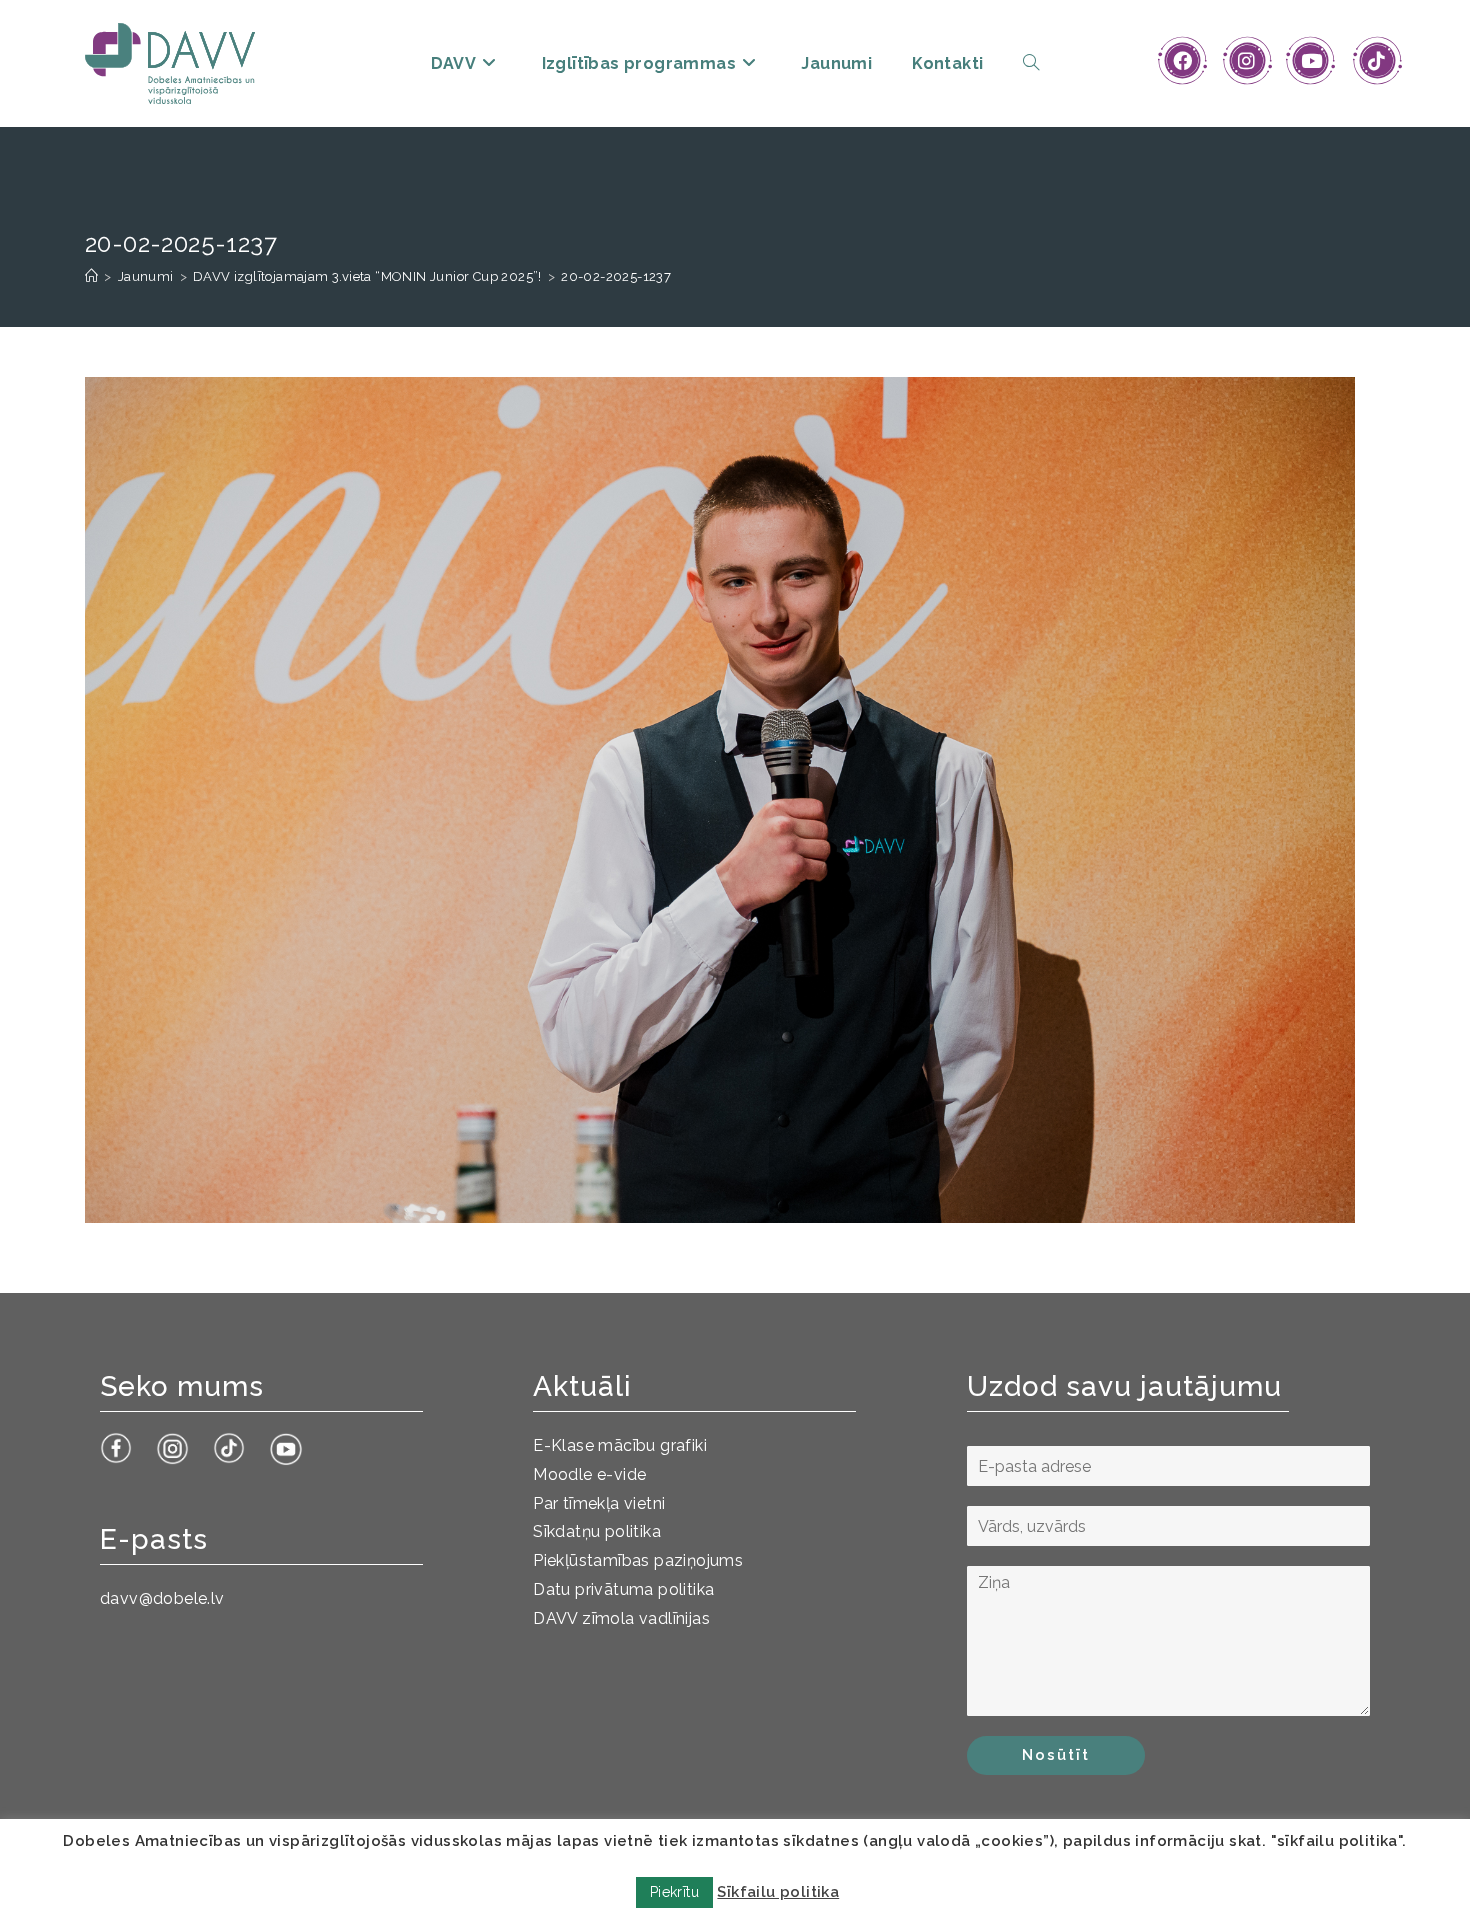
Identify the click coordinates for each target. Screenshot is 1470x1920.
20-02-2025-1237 (616, 276)
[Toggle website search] (1031, 63)
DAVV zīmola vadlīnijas (621, 1618)
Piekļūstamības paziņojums (638, 1560)
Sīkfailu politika (778, 1892)
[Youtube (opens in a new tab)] (1311, 61)
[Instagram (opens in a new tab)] (1246, 61)
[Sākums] (91, 276)
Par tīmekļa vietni (599, 1503)
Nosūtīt (1056, 1755)
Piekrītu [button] (674, 1892)
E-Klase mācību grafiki (620, 1445)
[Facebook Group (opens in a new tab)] (1182, 61)
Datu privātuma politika (623, 1589)
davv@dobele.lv (162, 1598)
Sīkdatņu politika (597, 1531)
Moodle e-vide (589, 1474)
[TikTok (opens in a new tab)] (1376, 61)
